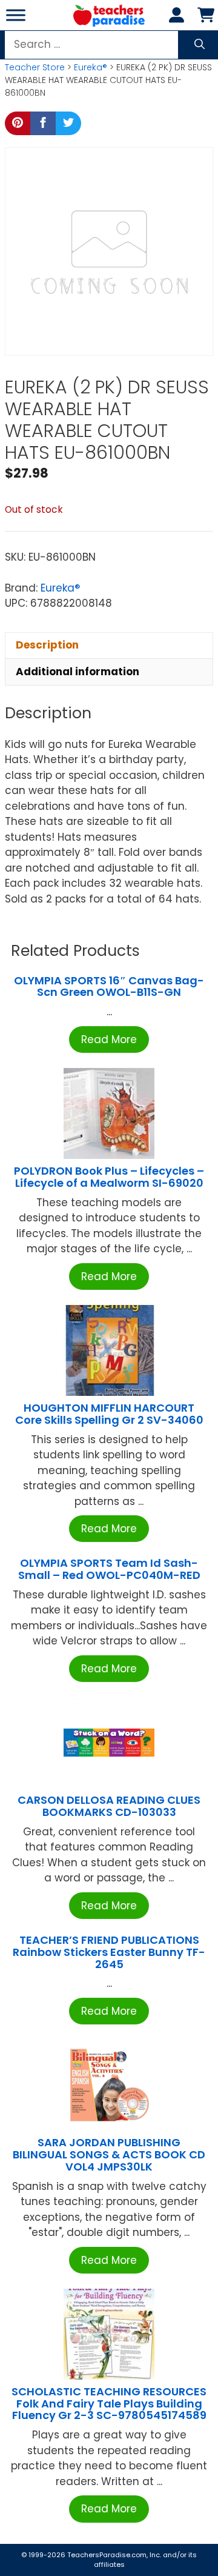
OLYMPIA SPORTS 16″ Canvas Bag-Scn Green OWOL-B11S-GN (109, 986)
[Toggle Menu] (16, 15)
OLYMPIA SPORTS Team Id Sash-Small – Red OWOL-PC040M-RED (109, 1569)
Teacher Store (35, 67)
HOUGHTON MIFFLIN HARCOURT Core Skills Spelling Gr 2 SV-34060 (109, 1414)
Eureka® (91, 67)
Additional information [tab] (78, 672)
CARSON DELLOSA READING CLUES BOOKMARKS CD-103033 (109, 1806)
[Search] (200, 45)
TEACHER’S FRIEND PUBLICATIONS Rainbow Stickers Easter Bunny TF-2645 (109, 1952)
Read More (109, 1039)
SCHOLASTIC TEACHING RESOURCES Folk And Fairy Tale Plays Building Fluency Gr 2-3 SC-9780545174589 (109, 2404)
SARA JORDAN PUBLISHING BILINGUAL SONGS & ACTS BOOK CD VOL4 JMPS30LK (109, 2154)
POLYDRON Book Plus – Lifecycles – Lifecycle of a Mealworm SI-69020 (109, 1177)
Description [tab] (47, 645)
